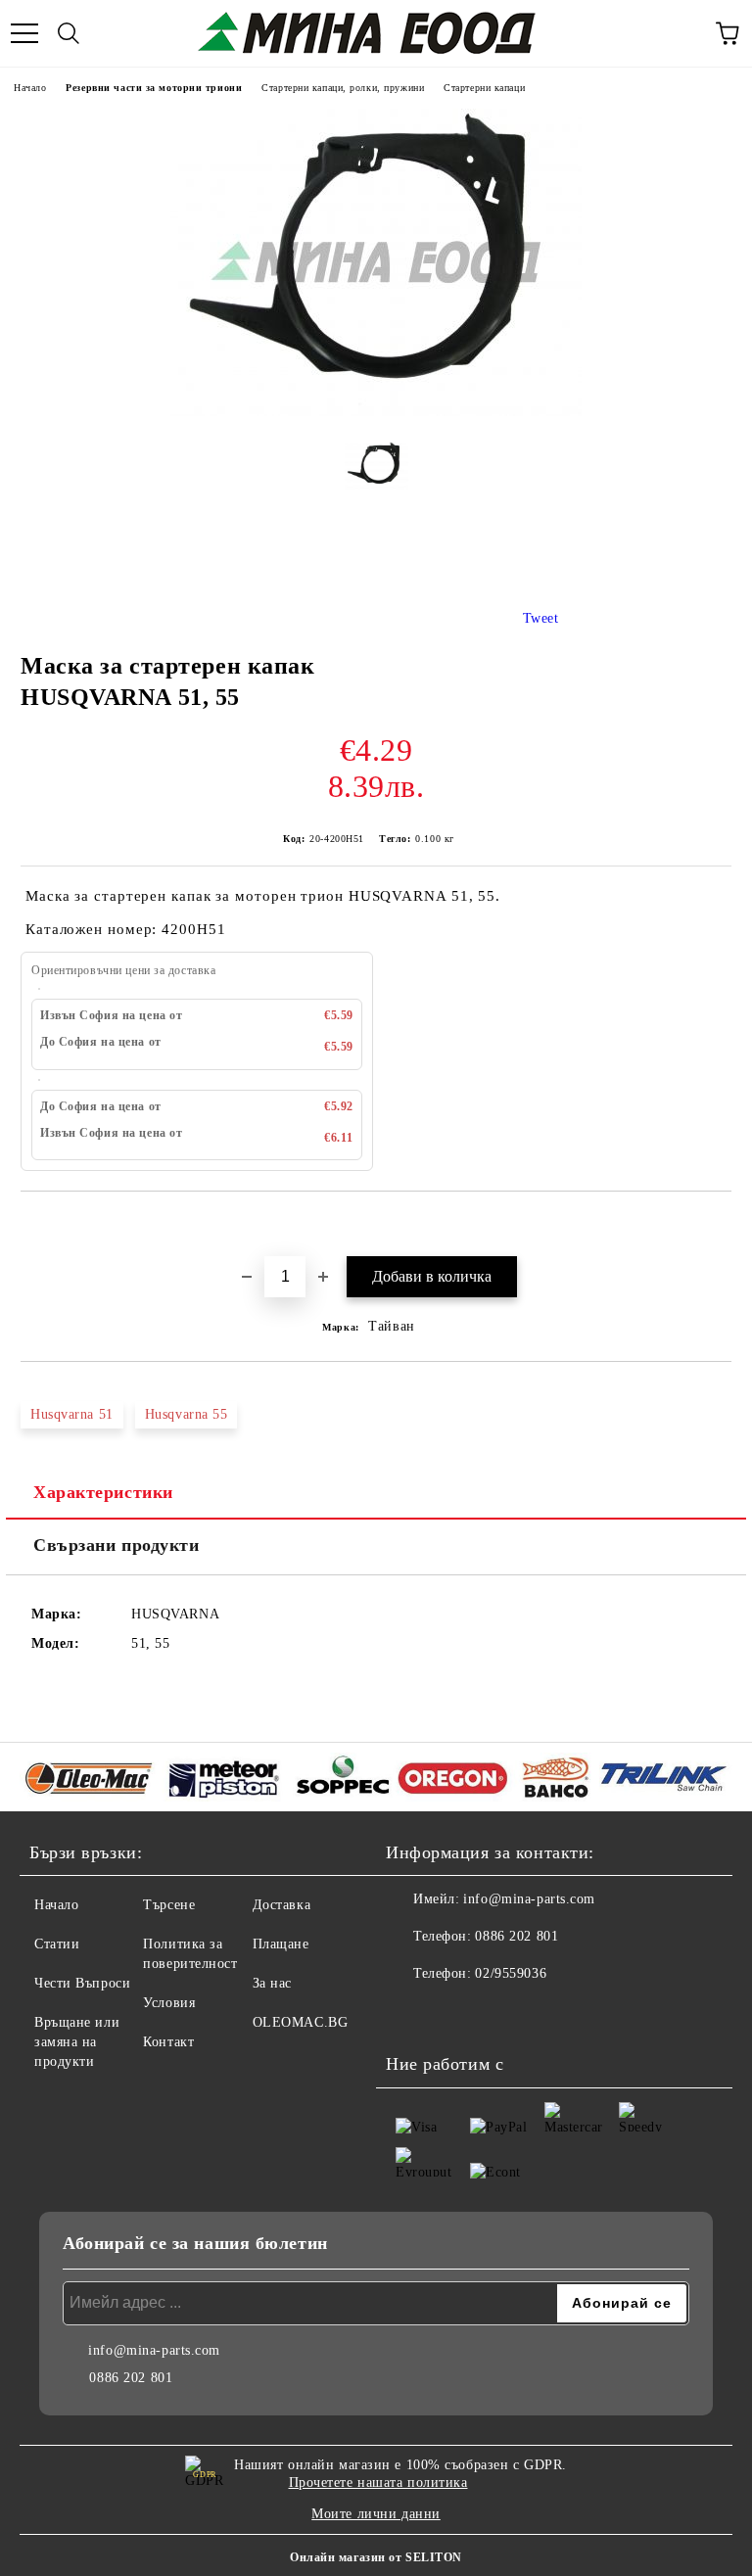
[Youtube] (454, 2013)
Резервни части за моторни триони (154, 88)
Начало (30, 88)
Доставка (282, 1905)
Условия (169, 2003)
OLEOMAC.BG (301, 2022)
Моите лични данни (376, 2514)
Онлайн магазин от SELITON (376, 2557)
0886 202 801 (517, 1936)
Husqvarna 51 (72, 1414)
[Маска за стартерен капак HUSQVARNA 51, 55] (376, 412)
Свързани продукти (117, 1545)
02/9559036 (511, 1973)
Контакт (168, 2042)
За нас (272, 1983)
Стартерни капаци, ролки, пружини (343, 88)
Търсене (169, 1905)
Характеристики (103, 1492)
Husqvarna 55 (187, 1414)
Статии (57, 1944)
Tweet (541, 618)
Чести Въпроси (82, 1983)
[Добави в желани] (717, 1225)
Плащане (281, 1944)
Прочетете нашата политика (378, 2482)
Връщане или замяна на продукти (77, 2042)
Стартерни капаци (484, 88)
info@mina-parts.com (529, 1899)
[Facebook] (411, 2013)
